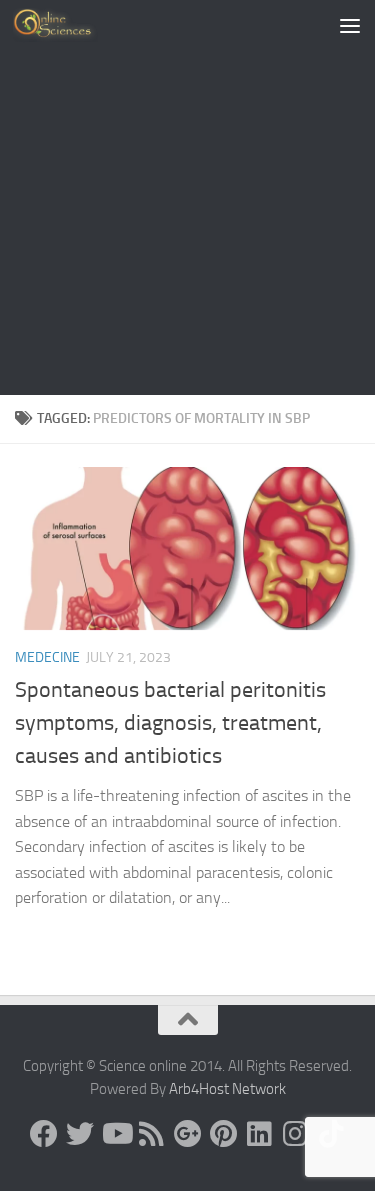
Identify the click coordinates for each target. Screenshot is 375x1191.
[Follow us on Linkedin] (260, 1134)
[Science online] (44, 1134)
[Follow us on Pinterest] (224, 1134)
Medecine (47, 657)
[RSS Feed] (152, 1134)
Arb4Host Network (227, 1089)
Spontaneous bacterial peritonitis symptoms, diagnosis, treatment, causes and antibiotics (170, 723)
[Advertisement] (187, 197)
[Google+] (188, 1134)
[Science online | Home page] (69, 25)
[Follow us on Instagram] (296, 1134)
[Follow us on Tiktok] (332, 1134)
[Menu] (350, 25)
